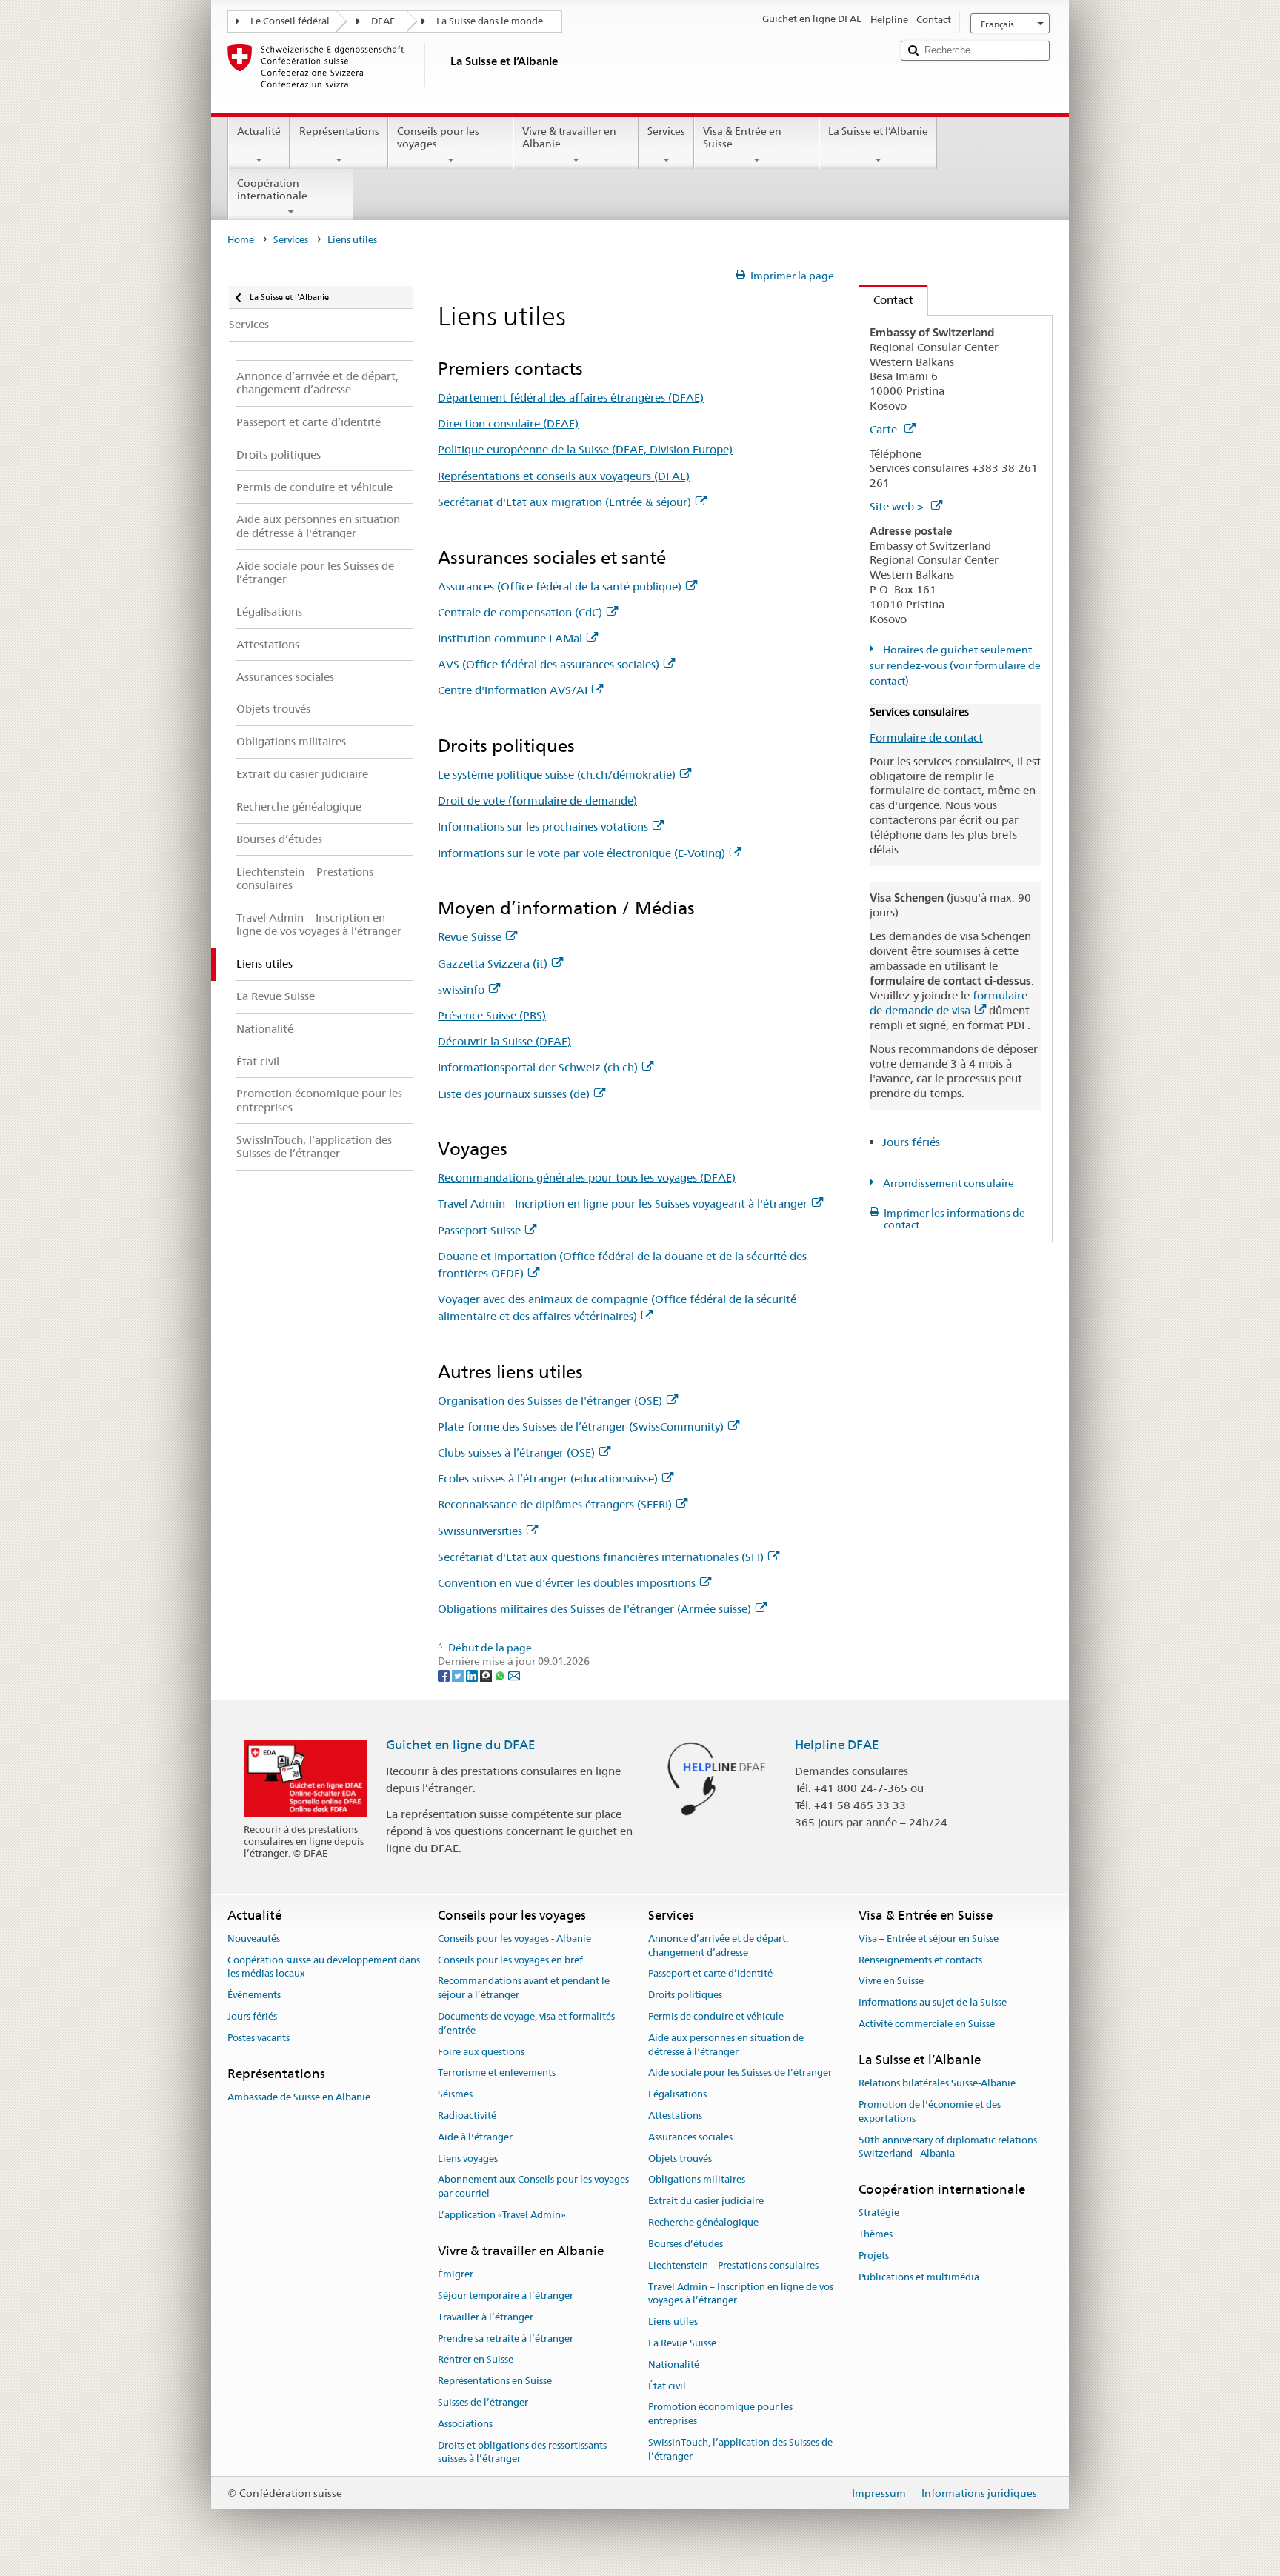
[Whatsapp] (501, 1675)
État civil (667, 2386)
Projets (874, 2256)
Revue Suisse (470, 937)
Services (666, 131)
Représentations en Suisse (495, 2381)
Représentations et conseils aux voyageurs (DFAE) (564, 476)
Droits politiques (685, 1995)
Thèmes (876, 2234)
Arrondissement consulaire (947, 1183)
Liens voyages (468, 2159)
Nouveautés (254, 1938)
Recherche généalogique (703, 2222)
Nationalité (674, 2364)
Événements (254, 1995)
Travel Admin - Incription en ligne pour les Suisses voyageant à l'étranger (623, 1204)
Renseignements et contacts (920, 1960)
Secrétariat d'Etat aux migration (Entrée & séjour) (564, 502)
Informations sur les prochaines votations (543, 826)
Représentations (339, 131)
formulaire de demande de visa (949, 1003)
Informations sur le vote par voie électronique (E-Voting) (581, 853)
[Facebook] (445, 1675)
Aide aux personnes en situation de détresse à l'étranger (726, 2045)
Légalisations (677, 2094)
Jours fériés (911, 1142)
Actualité (259, 131)
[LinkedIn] (473, 1675)
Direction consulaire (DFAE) (508, 423)
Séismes (455, 2094)
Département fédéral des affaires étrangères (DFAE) (571, 397)
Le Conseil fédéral (290, 21)
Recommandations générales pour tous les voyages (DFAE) (587, 1178)
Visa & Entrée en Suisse (742, 137)
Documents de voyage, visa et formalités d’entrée (526, 2023)
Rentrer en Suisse (476, 2360)
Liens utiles (673, 2322)
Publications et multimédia (919, 2277)
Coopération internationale (272, 189)
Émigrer (456, 2274)
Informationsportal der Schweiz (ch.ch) (538, 1067)
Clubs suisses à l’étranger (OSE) (516, 1452)
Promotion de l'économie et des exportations (930, 2111)
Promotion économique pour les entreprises (720, 2414)
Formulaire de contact (926, 738)
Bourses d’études (686, 2244)
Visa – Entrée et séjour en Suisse (929, 1938)
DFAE (383, 21)
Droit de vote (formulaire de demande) (537, 801)
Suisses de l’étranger (483, 2402)
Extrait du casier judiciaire (706, 2201)
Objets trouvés (680, 2159)
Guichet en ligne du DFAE (461, 1745)
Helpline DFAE (837, 1745)
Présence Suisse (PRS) (492, 1015)
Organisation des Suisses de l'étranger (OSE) (550, 1401)
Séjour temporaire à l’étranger (506, 2296)
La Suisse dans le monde (490, 21)
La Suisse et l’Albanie (878, 131)
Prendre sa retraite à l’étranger (506, 2339)
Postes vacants (259, 2038)
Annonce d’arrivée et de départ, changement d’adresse (718, 1946)
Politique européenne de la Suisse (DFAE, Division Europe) (585, 449)
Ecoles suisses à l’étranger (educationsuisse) (548, 1478)
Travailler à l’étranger (486, 2317)
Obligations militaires (697, 2180)
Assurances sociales (690, 2137)
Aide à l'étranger (475, 2137)
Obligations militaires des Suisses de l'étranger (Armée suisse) (594, 1609)
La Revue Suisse (682, 2343)
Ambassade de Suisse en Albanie (299, 2097)
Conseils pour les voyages (438, 137)
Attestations (675, 2116)
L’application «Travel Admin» (502, 2215)
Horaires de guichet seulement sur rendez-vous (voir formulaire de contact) (955, 665)
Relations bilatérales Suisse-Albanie (937, 2083)
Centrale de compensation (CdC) (520, 612)
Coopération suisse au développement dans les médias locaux (324, 1967)
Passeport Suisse (479, 1230)
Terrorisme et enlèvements (497, 2073)
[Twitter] (459, 1675)
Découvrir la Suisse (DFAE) (504, 1041)
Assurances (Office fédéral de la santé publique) (560, 586)
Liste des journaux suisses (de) (514, 1094)
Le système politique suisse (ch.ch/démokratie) (557, 775)
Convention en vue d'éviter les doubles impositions (567, 1583)
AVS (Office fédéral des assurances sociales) (549, 664)
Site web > (898, 506)
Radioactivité (467, 2116)
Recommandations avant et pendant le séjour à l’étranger (524, 1988)
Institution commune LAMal (510, 638)
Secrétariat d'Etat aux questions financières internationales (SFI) (601, 1557)
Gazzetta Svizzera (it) (493, 963)
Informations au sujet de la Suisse (933, 2002)
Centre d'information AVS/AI (513, 690)
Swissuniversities (480, 1531)
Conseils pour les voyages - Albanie (514, 1938)
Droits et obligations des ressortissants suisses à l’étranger (522, 2452)
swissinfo (461, 989)
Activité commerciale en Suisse (927, 2024)
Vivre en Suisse (891, 1981)
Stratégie (879, 2213)
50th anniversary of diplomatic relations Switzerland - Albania (948, 2147)
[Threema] (487, 1675)
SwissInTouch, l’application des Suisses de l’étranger (740, 2449)
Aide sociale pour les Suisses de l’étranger (740, 2073)
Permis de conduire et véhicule (716, 2016)
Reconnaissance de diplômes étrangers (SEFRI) (555, 1504)
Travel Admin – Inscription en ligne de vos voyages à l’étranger (741, 2294)
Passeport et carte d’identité (710, 1974)
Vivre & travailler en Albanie (569, 137)
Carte (885, 429)
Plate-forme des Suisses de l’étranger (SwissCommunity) (581, 1427)
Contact (886, 300)
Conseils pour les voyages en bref (510, 1960)
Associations (465, 2424)
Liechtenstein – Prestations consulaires (733, 2265)
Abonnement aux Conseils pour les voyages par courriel (533, 2187)
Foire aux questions (481, 2052)
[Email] (514, 1675)
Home (241, 240)
